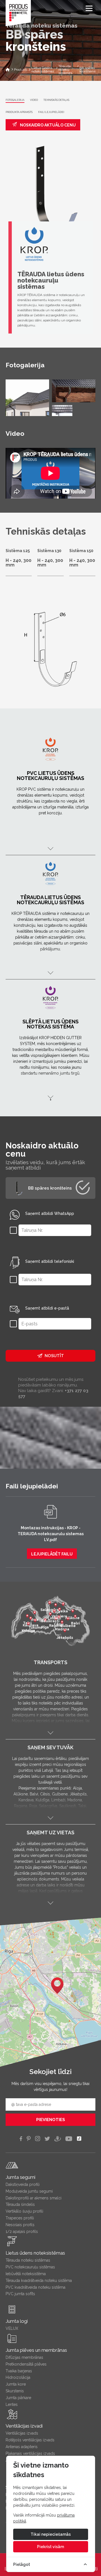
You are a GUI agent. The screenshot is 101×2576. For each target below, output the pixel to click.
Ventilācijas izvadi (24, 2426)
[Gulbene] (68, 1619)
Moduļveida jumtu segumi (29, 2191)
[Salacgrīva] (50, 1603)
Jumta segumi (20, 2177)
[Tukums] (35, 1621)
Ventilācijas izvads (22, 2433)
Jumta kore (16, 2384)
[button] (57, 1986)
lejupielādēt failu (52, 1554)
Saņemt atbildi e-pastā (47, 1308)
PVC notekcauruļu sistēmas (30, 2267)
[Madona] (62, 1623)
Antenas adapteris (22, 2447)
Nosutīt (54, 1356)
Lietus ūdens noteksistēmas (35, 2253)
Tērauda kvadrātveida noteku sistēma (39, 2281)
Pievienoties (51, 2120)
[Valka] (63, 1605)
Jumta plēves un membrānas (36, 2350)
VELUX (12, 2328)
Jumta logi (17, 2321)
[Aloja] (56, 1606)
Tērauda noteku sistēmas (28, 2260)
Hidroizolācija (18, 2377)
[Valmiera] (59, 1610)
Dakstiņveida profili (23, 2184)
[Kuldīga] (28, 1624)
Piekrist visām (50, 2547)
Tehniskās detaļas (56, 100)
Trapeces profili (20, 2218)
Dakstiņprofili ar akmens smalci (34, 2198)
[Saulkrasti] (50, 1615)
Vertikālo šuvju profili (24, 2211)
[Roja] (35, 1613)
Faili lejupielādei (51, 112)
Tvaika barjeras (19, 2371)
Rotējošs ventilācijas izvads (30, 2440)
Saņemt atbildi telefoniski (50, 1261)
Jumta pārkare (18, 2398)
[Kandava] (31, 1619)
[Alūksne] (73, 1612)
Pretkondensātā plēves (26, 2364)
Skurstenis (15, 2391)
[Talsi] (27, 1617)
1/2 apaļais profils (22, 2232)
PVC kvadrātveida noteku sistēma (35, 2287)
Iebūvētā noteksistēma (26, 2274)
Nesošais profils (20, 2225)
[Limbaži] (54, 1612)
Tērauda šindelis (20, 2204)
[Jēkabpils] (65, 1631)
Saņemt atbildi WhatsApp (50, 1213)
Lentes (12, 2404)
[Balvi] (75, 1617)
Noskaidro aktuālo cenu (47, 125)
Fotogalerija (15, 100)
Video (34, 100)
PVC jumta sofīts (20, 2294)
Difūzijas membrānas (24, 2357)
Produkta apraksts (19, 112)
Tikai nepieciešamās (51, 2534)
